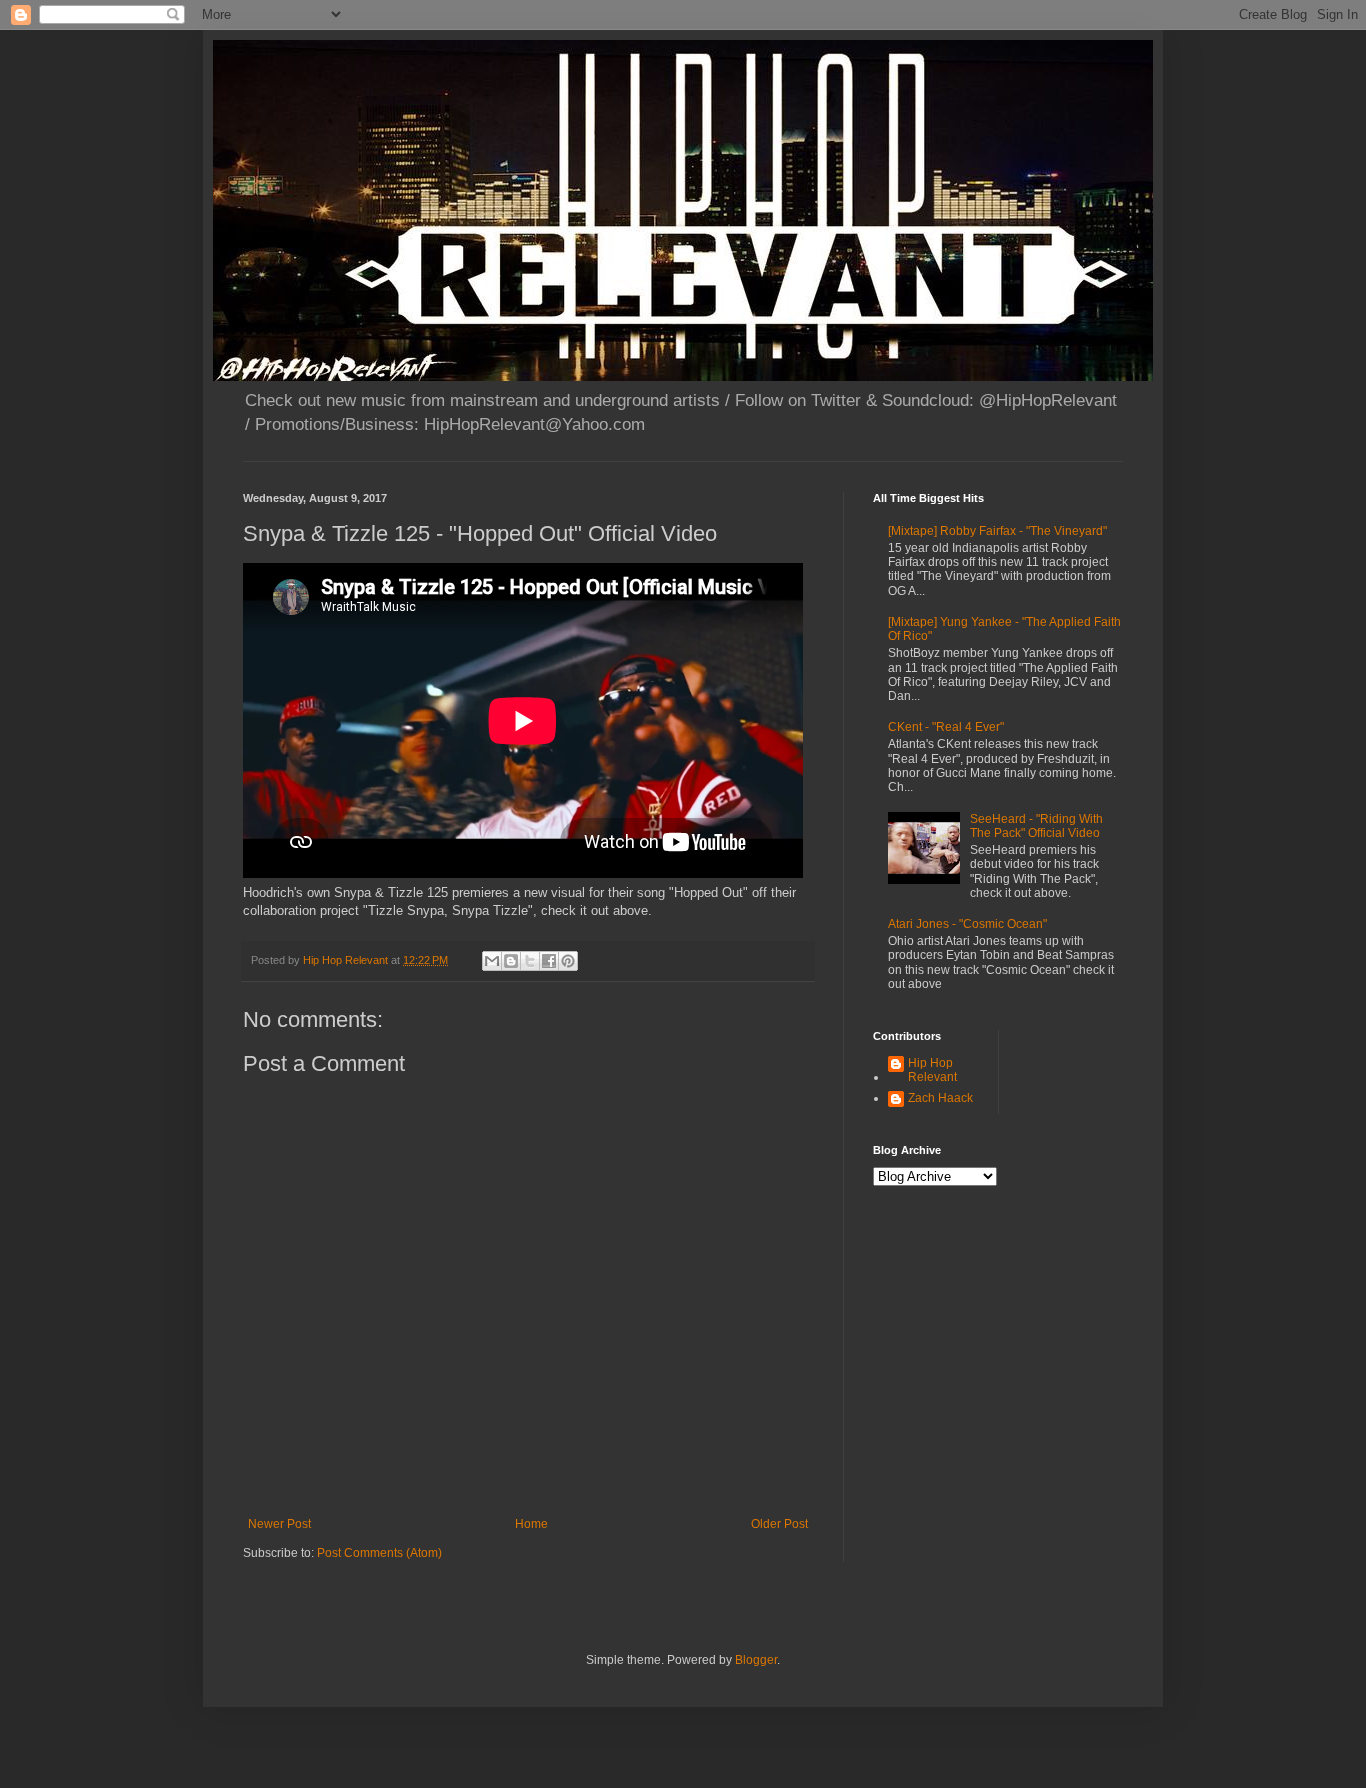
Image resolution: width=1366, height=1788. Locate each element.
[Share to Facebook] (549, 961)
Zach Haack (940, 1098)
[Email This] (492, 961)
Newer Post (279, 1524)
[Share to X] (530, 961)
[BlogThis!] (511, 961)
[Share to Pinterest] (568, 961)
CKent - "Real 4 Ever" (946, 727)
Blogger (756, 1660)
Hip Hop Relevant (932, 1070)
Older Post (779, 1524)
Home (531, 1524)
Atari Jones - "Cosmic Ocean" (967, 924)
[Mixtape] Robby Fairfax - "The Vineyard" (997, 531)
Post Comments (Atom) (379, 1553)
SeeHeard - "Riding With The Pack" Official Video (1036, 826)
